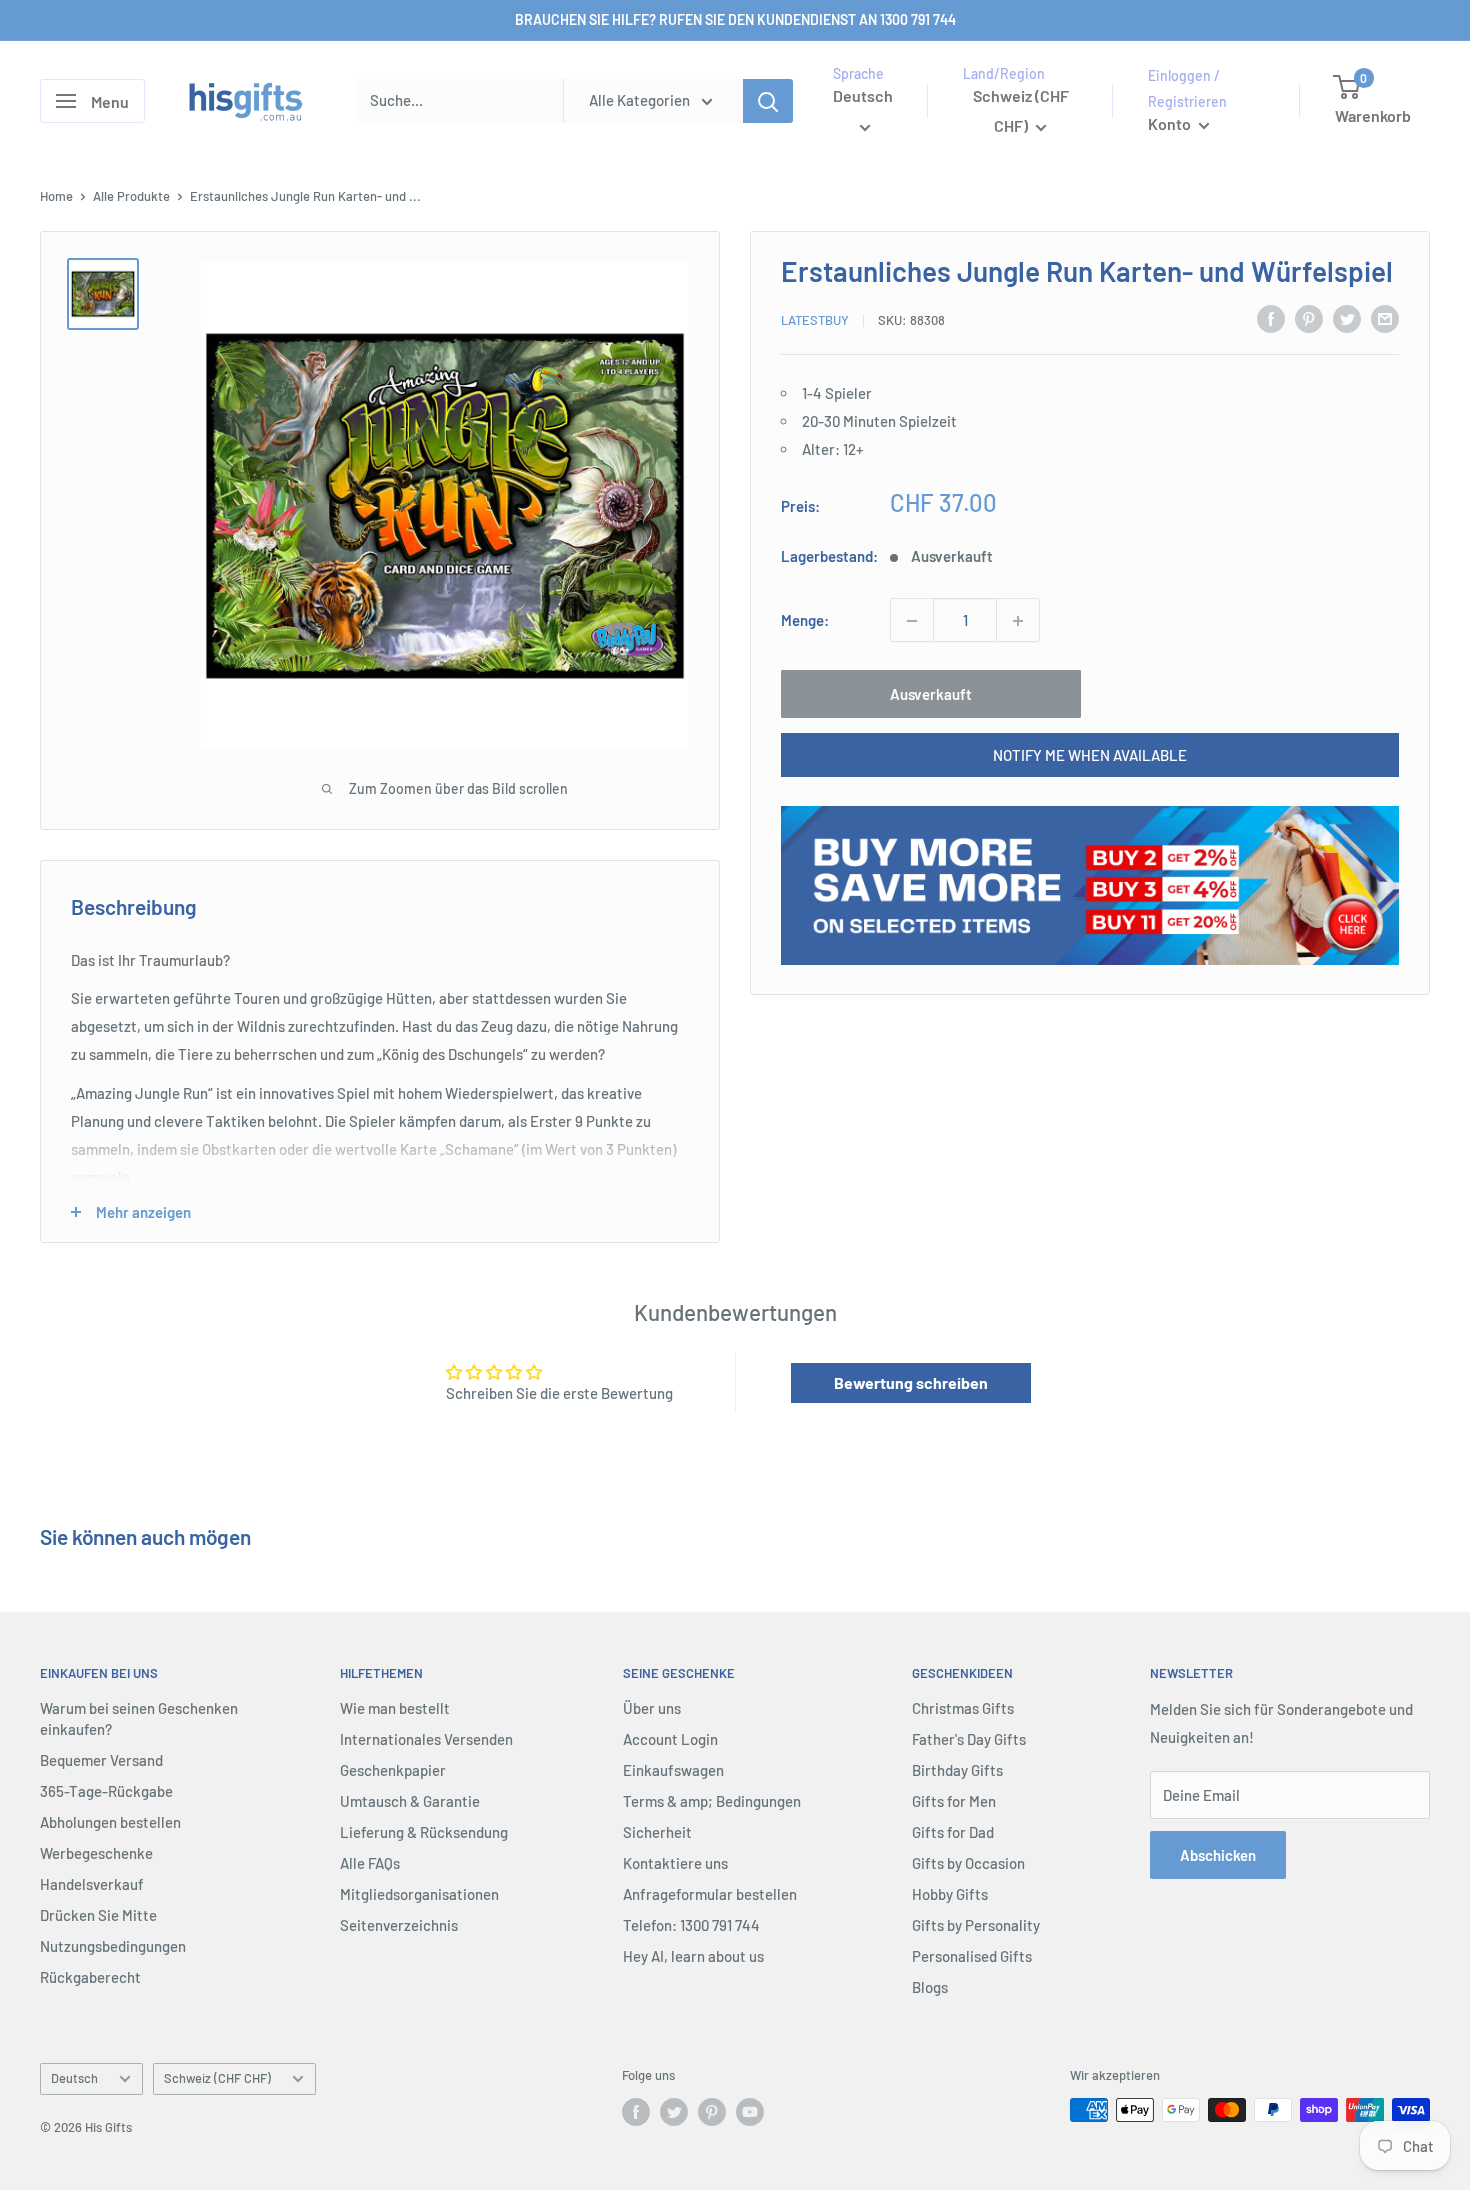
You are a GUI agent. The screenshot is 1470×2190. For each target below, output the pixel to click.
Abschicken (1218, 1855)
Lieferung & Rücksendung (424, 1832)
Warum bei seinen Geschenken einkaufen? (139, 1718)
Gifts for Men (954, 1801)
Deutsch (74, 2078)
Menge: (805, 621)
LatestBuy (815, 320)
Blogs (930, 1987)
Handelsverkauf (92, 1884)
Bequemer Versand (101, 1760)
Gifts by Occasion (968, 1863)
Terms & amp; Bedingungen (712, 1801)
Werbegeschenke (96, 1853)
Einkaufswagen (673, 1770)
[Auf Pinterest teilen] (1309, 318)
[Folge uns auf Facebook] (636, 2112)
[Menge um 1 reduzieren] (912, 621)
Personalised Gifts (972, 1956)
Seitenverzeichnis (399, 1925)
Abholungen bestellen (110, 1822)
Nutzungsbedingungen (113, 1946)
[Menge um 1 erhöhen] (1018, 621)
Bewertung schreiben (911, 1382)
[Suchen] (768, 101)
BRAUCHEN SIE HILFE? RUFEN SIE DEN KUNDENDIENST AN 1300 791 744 (735, 19)
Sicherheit (657, 1832)
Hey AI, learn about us (693, 1956)
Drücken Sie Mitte (98, 1915)
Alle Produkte (131, 196)
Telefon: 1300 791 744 (691, 1925)
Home (56, 196)
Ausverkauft (931, 695)
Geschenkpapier (393, 1770)
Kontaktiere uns (675, 1863)
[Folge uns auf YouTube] (750, 2112)
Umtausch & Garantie (410, 1801)
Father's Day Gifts (969, 1739)
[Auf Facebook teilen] (1271, 318)
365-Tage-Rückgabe (106, 1791)
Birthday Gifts (957, 1770)
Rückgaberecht (90, 1977)
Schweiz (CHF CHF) (217, 2078)
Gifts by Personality (976, 1925)
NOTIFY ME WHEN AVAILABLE (1090, 756)
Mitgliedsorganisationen (419, 1894)
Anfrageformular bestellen (710, 1894)
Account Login (670, 1739)
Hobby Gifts (950, 1894)
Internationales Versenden (426, 1739)
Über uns (652, 1708)
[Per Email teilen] (1385, 318)
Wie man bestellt (395, 1708)
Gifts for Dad (953, 1832)
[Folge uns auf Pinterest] (712, 2112)
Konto (1171, 123)
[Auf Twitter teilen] (1347, 318)
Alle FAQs (370, 1863)
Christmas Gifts (963, 1708)
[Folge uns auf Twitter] (674, 2112)
